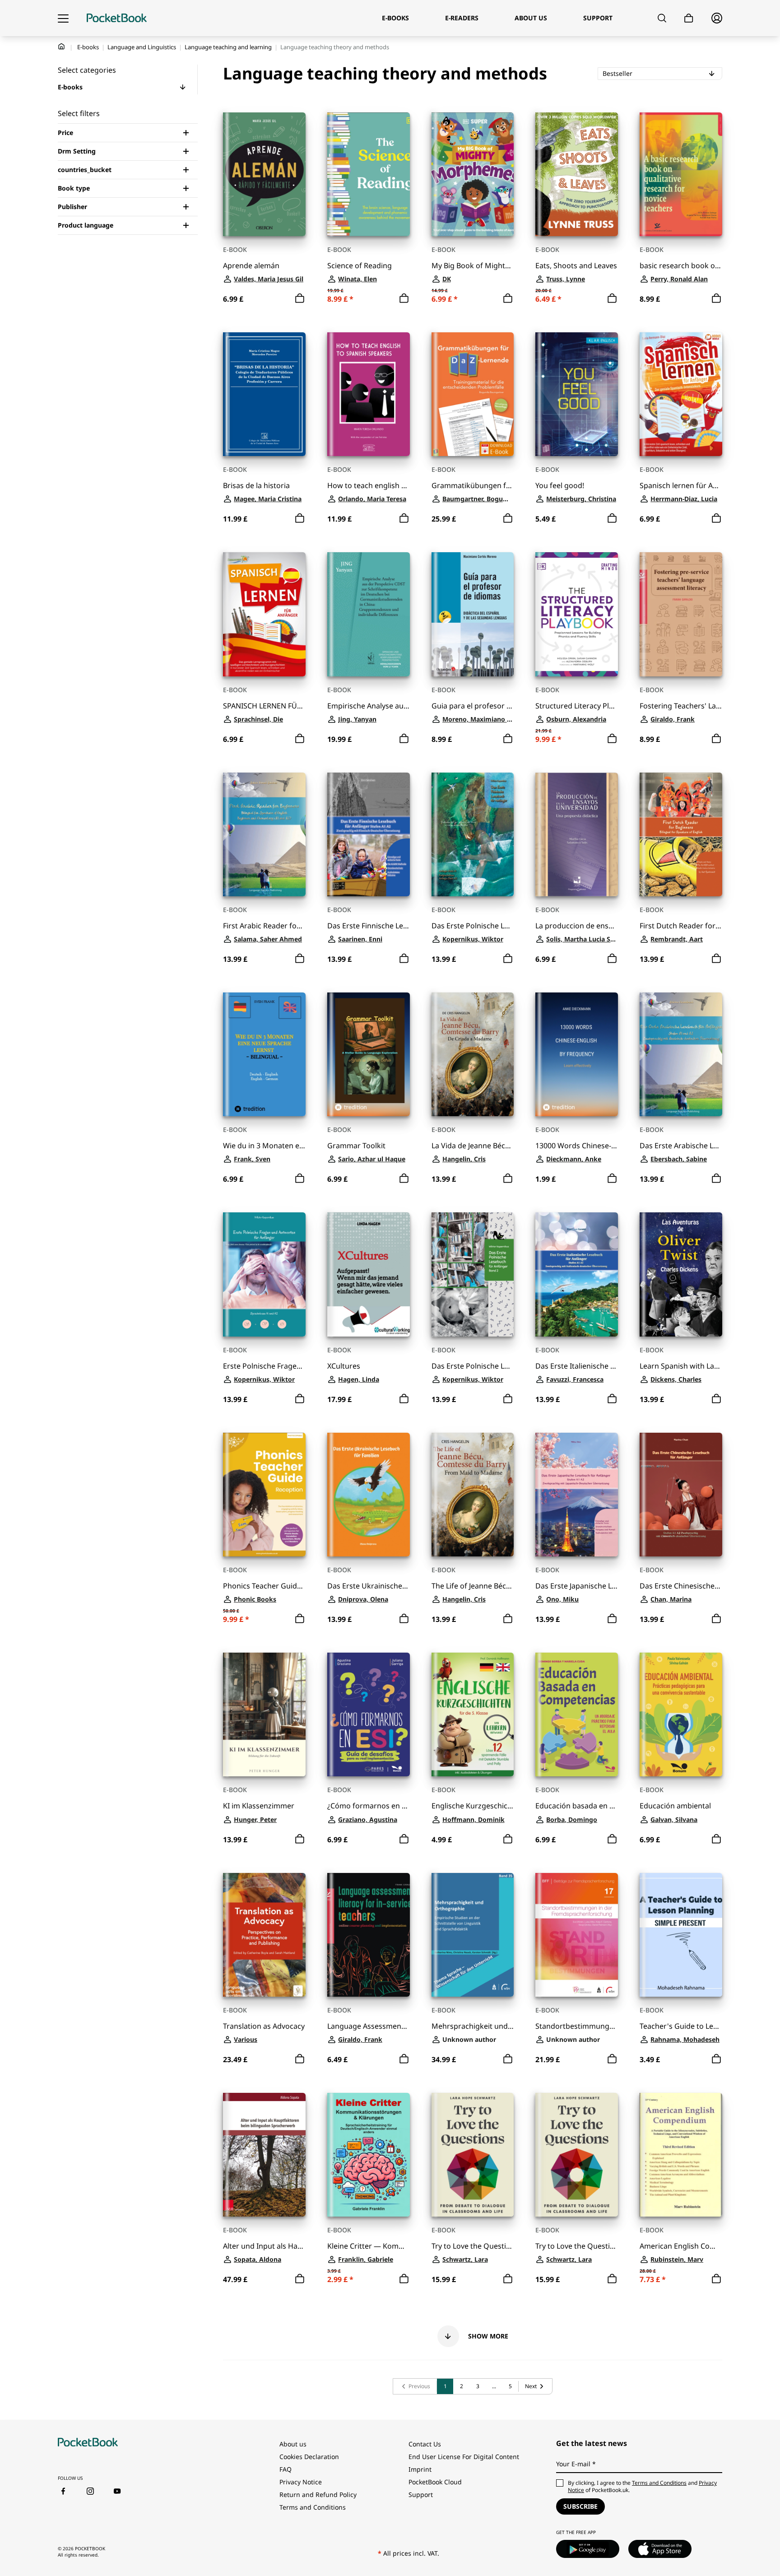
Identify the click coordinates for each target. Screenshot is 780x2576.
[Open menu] (63, 18)
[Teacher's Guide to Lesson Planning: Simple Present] (681, 1935)
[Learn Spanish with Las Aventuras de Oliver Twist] (681, 1274)
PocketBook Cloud (435, 2482)
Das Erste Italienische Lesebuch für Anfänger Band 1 (577, 1366)
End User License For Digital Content (464, 2457)
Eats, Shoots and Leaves (576, 266)
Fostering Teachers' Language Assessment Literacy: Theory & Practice (681, 706)
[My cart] (689, 18)
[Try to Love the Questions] (473, 2155)
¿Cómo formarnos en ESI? (369, 1806)
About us (293, 2444)
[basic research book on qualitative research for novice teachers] (681, 174)
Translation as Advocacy (264, 2026)
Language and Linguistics (142, 47)
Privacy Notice (301, 2482)
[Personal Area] (717, 18)
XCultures (344, 1366)
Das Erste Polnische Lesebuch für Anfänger (473, 926)
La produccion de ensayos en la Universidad (577, 926)
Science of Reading (360, 266)
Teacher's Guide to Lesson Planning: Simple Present (681, 2026)
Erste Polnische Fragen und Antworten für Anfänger (264, 1366)
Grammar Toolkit (356, 1146)
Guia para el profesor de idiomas (473, 706)
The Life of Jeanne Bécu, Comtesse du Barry (473, 1586)
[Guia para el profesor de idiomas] (473, 614)
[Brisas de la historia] (264, 394)
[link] (415, 2386)
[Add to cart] (300, 298)
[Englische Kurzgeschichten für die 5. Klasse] (473, 1714)
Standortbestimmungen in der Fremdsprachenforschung (577, 2026)
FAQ (286, 2469)
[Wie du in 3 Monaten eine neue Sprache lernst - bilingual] (264, 1054)
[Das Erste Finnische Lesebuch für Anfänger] (369, 834)
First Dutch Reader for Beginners (681, 926)
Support (421, 2494)
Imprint (420, 2469)
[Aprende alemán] (264, 174)
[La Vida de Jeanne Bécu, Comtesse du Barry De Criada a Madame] (473, 1054)
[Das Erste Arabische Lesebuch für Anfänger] (681, 1054)
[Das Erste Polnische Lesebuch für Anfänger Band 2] (473, 1274)
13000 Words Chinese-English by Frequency (577, 1146)
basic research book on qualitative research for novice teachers (681, 266)
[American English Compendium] (681, 2155)
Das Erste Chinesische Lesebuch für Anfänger (681, 1586)
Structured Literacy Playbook (577, 706)
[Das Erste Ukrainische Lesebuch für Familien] (369, 1495)
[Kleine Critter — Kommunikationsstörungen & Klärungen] (369, 2155)
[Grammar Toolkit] (369, 1054)
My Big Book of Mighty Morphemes (473, 266)
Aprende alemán (251, 266)
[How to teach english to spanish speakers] (369, 394)
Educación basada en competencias (577, 1806)
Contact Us (425, 2444)
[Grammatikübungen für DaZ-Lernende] (473, 394)
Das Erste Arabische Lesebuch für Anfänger (681, 1146)
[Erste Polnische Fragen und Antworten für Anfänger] (264, 1274)
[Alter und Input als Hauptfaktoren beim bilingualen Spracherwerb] (264, 2155)
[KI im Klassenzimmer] (264, 1714)
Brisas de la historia (256, 486)
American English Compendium (681, 2246)
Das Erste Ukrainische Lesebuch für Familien (369, 1586)
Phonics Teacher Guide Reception (264, 1586)
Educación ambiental (675, 1806)
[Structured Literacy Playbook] (577, 614)
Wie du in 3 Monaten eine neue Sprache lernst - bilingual (264, 1146)
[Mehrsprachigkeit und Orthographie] (473, 1935)
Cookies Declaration (309, 2457)
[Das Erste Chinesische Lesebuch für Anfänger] (681, 1495)
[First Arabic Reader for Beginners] (264, 834)
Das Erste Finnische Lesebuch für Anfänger (369, 926)
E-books (88, 47)
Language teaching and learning (228, 47)
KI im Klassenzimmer (259, 1806)
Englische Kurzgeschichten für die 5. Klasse (473, 1806)
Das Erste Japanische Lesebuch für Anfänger (577, 1586)
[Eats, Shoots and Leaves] (577, 174)
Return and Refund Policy (318, 2494)
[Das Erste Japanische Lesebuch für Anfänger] (577, 1495)
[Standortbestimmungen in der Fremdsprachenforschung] (577, 1935)
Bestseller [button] (644, 73)
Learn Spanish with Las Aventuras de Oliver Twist (681, 1366)
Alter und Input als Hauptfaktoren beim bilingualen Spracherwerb (264, 2246)
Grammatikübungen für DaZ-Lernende (473, 486)
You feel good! (560, 486)
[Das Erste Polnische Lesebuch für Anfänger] (473, 834)
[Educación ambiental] (681, 1714)
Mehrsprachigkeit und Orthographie (473, 2026)
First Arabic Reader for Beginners (264, 926)
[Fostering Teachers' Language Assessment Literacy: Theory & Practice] (681, 614)
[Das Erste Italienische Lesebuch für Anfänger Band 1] (577, 1274)
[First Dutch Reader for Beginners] (681, 834)
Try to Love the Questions (473, 2246)
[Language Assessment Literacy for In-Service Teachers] (369, 1935)
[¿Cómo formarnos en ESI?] (369, 1714)
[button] (183, 87)
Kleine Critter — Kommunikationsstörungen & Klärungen (369, 2246)
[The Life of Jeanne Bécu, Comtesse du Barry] (473, 1495)
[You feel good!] (577, 394)
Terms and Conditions (313, 2507)
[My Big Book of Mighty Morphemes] (473, 174)
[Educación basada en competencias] (577, 1714)
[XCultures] (369, 1274)
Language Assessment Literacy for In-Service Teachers (369, 2026)
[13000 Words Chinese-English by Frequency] (577, 1054)
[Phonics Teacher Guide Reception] (264, 1495)
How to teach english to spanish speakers (369, 486)
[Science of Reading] (369, 174)
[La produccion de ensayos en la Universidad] (577, 834)
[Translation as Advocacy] (264, 1935)
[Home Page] (117, 18)
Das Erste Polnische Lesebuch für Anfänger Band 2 (473, 1366)
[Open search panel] (662, 18)
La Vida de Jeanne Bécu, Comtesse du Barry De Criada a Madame (473, 1146)
